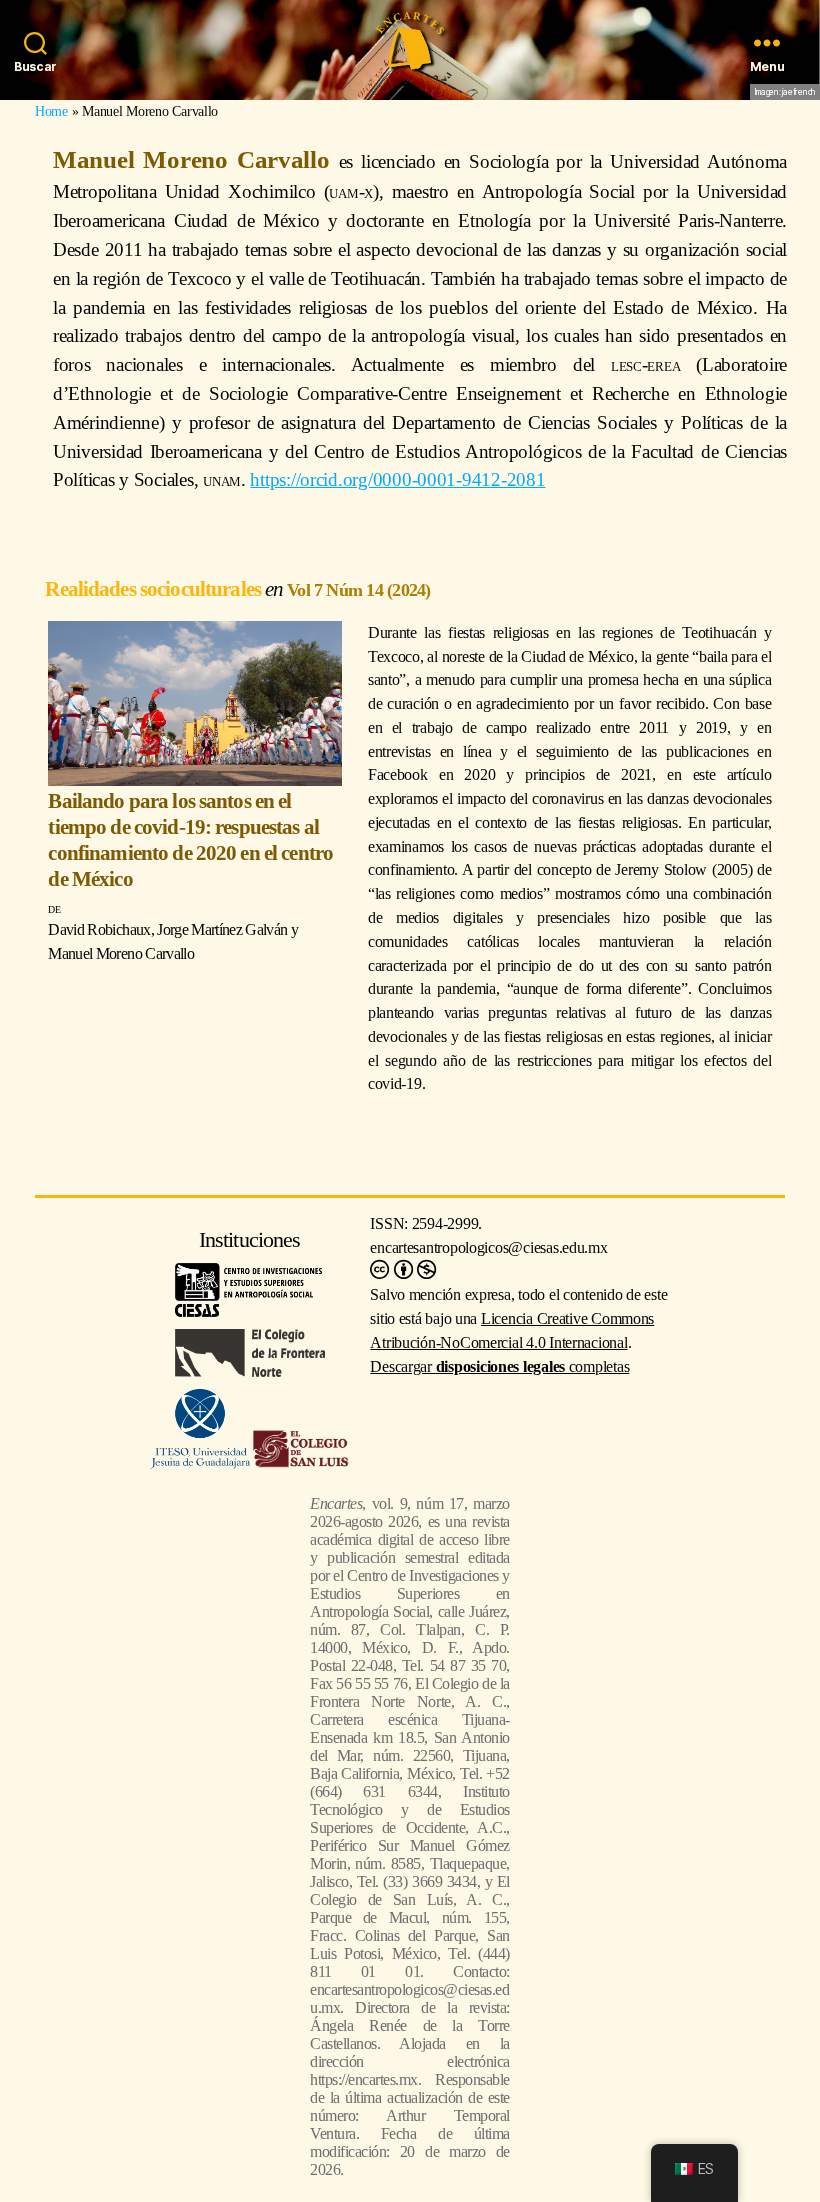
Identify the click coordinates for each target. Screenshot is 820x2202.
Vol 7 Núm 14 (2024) (358, 590)
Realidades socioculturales (155, 588)
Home (51, 111)
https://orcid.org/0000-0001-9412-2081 (397, 479)
